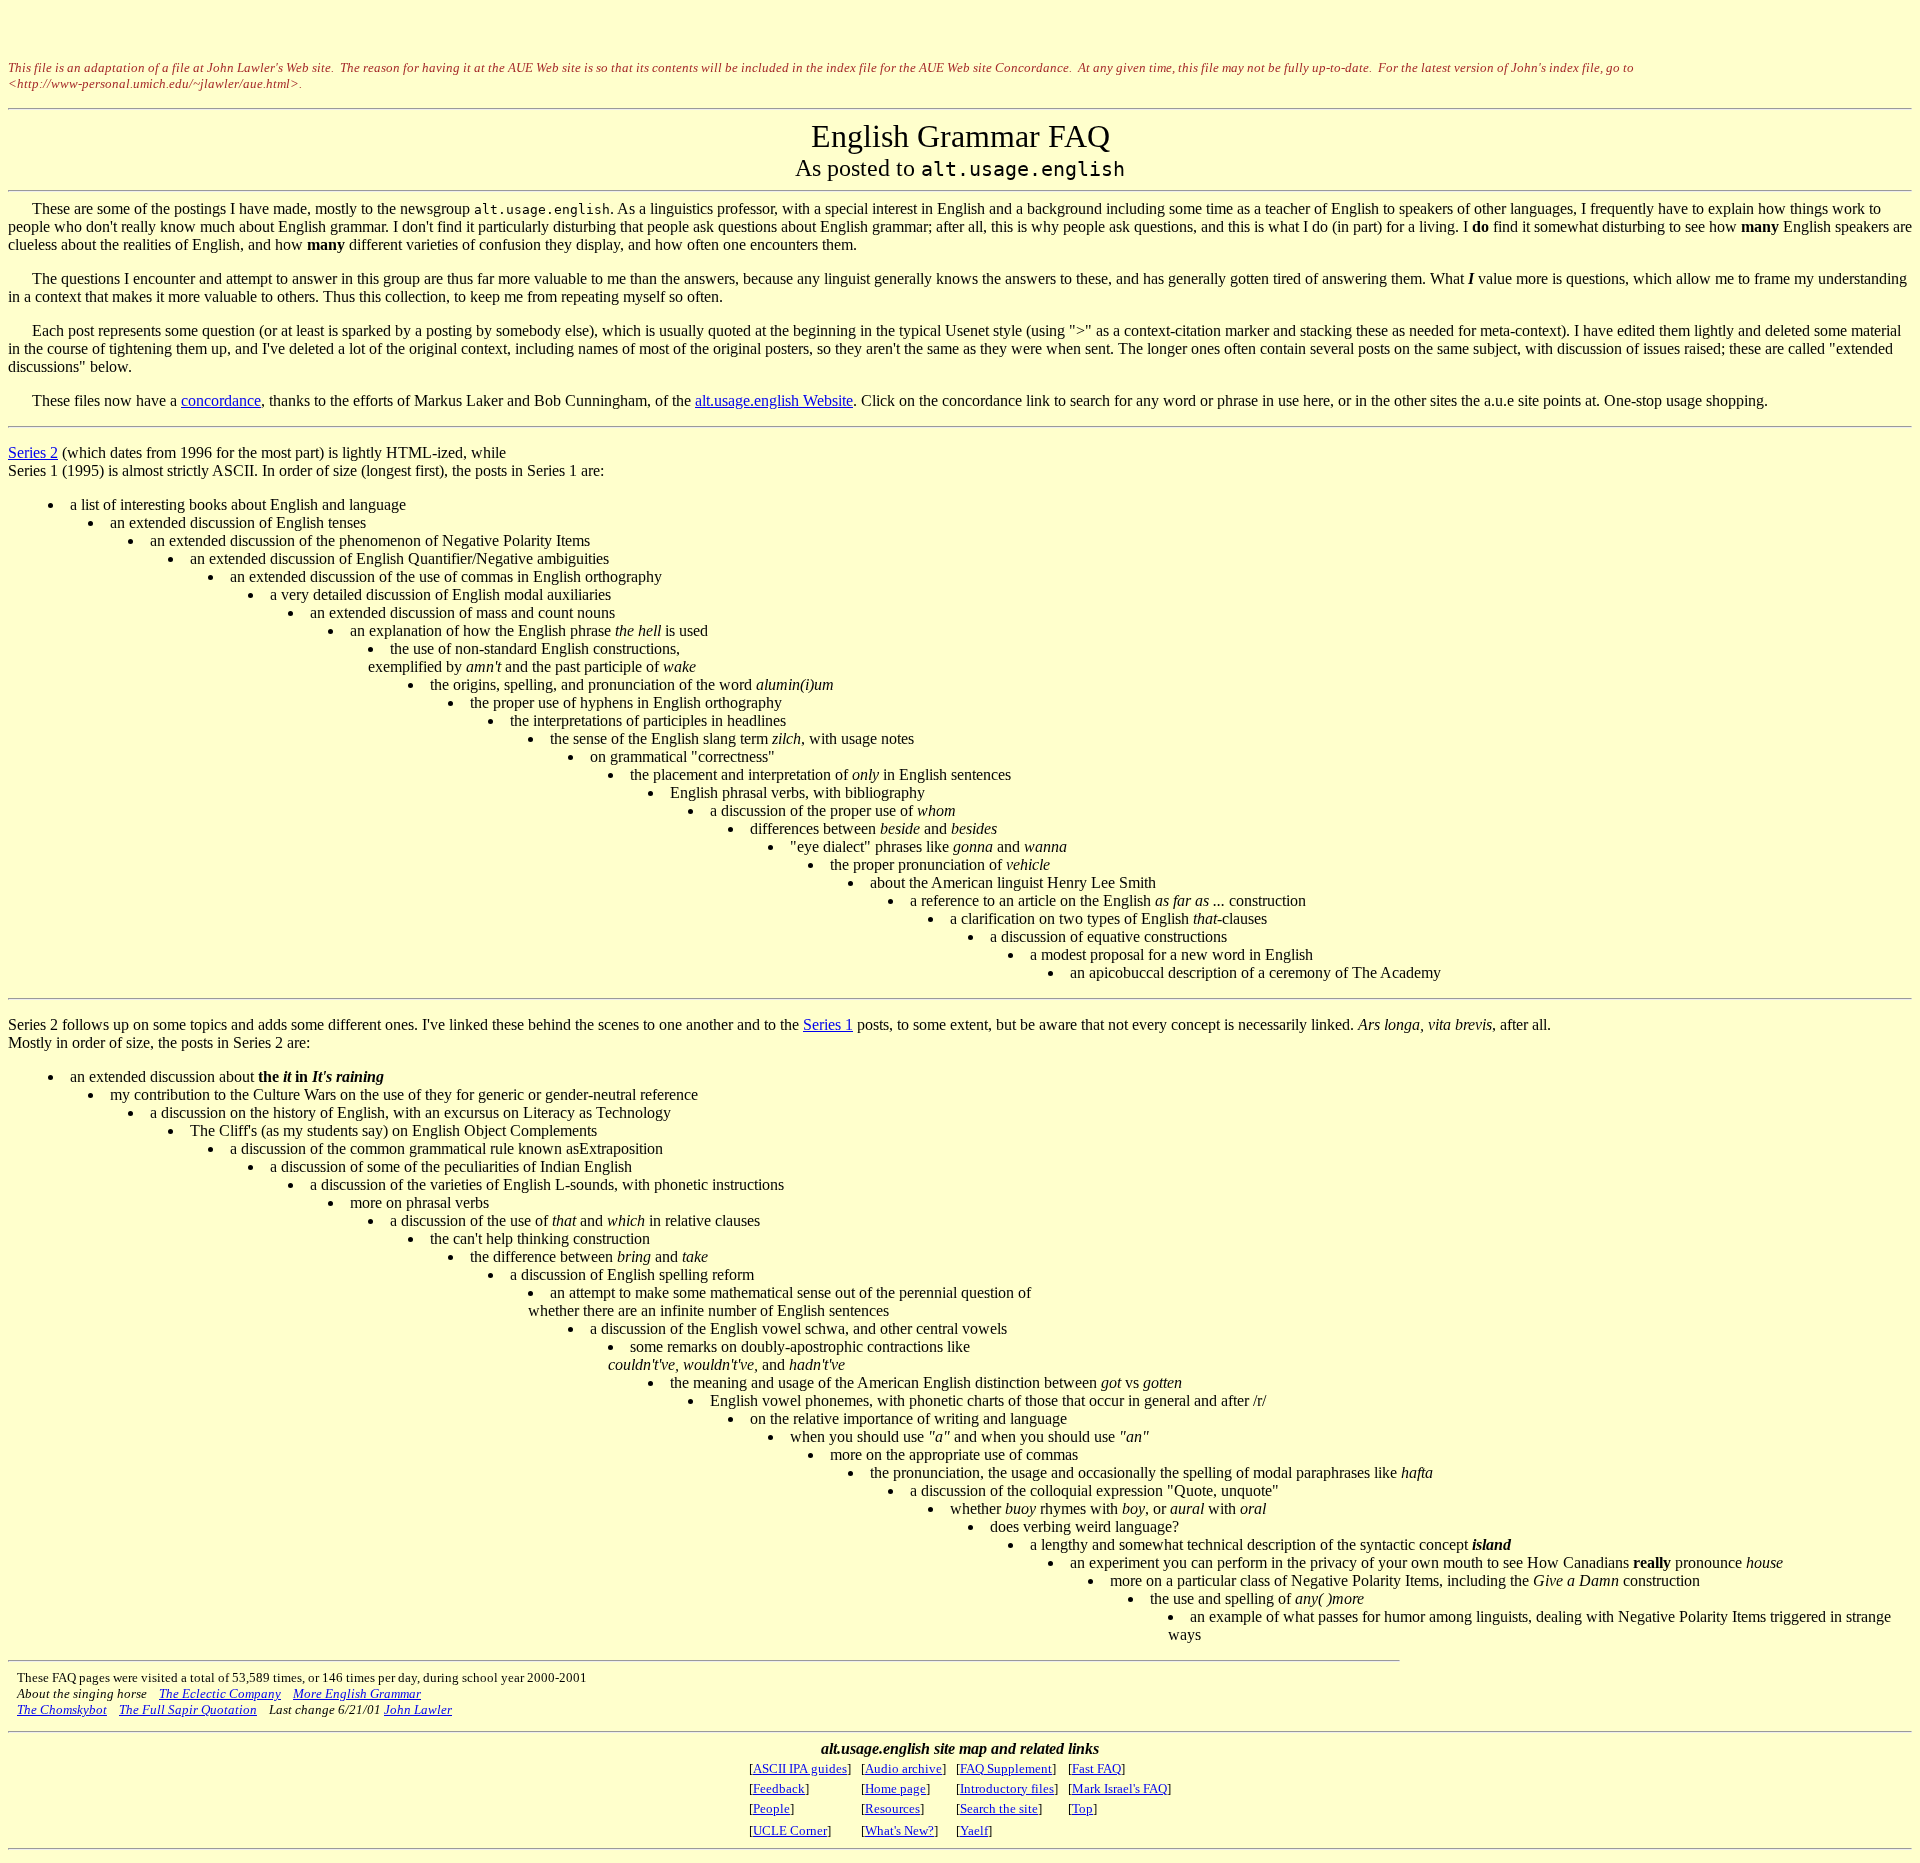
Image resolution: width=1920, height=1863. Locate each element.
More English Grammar (357, 1693)
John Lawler (418, 1709)
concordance (221, 400)
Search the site (999, 1808)
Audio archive (903, 1768)
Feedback (779, 1788)
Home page (895, 1788)
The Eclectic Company (220, 1693)
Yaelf (974, 1830)
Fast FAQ (1096, 1768)
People (771, 1808)
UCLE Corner (790, 1830)
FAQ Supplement (1006, 1768)
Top (1082, 1808)
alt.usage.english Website (774, 400)
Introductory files (1007, 1788)
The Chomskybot (62, 1709)
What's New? (899, 1830)
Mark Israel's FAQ (1119, 1788)
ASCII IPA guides (800, 1768)
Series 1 (828, 1024)
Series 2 (33, 452)
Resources (892, 1808)
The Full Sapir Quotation (188, 1709)
